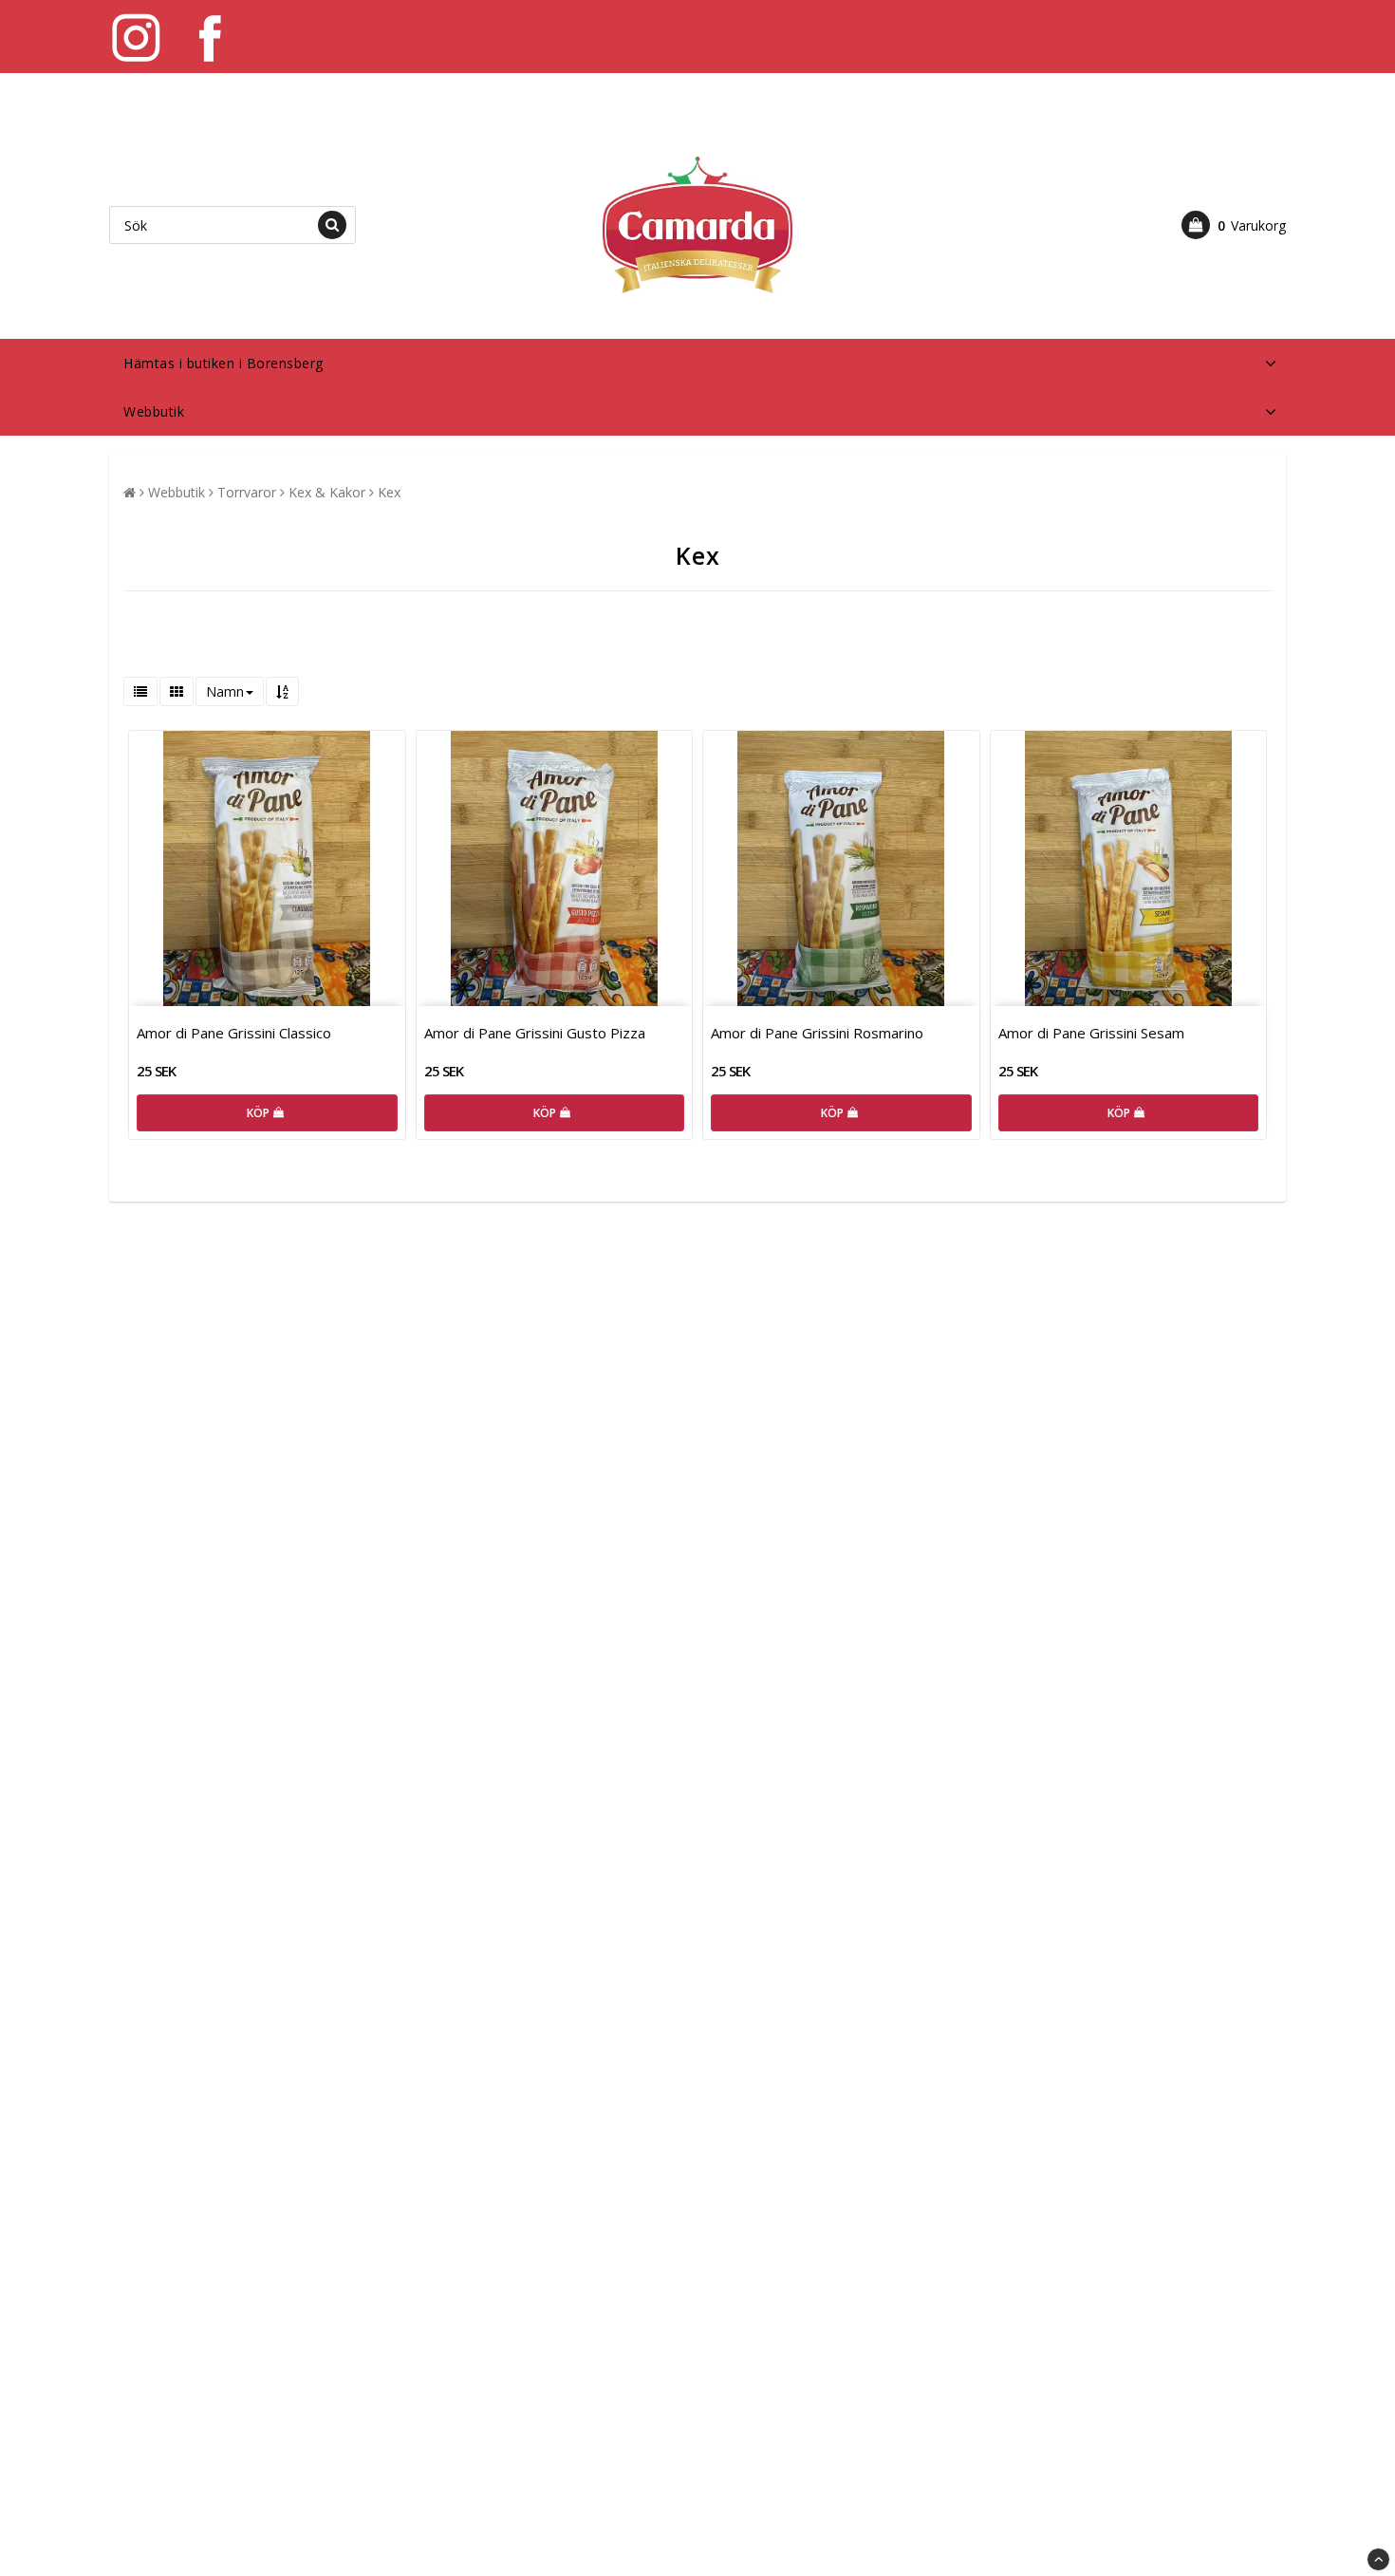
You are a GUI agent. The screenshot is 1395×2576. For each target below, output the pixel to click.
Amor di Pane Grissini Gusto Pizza (535, 1033)
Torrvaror (247, 492)
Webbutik (154, 411)
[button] (1234, 225)
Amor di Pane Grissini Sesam (1091, 1033)
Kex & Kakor (327, 492)
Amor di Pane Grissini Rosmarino (817, 1033)
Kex (389, 492)
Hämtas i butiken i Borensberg (223, 363)
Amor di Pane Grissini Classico (234, 1033)
